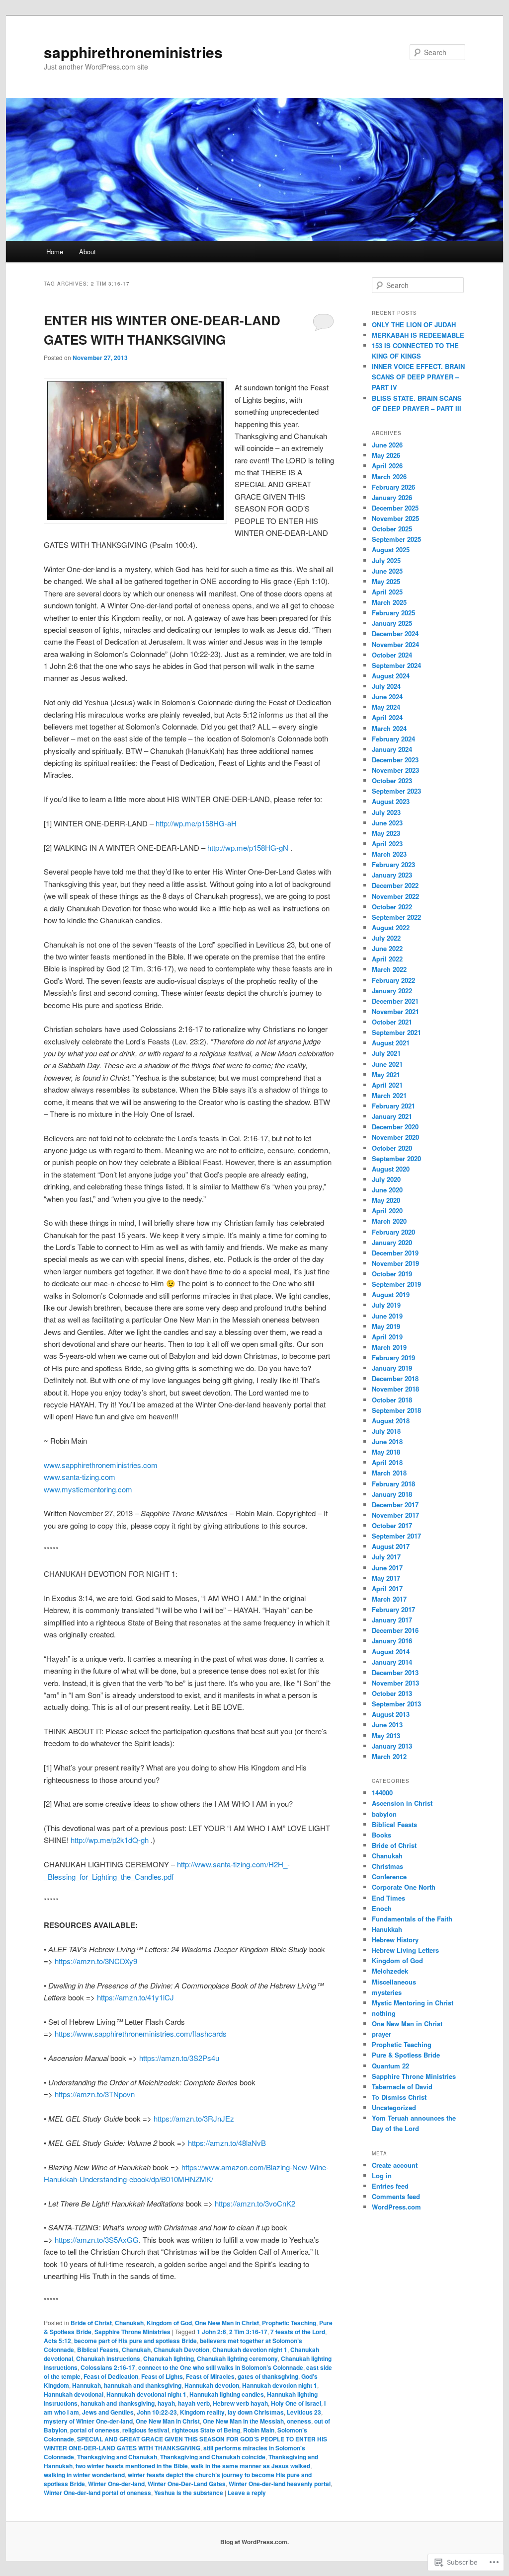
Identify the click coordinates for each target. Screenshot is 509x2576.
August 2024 (391, 676)
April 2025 (387, 592)
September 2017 (396, 1536)
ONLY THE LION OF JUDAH (414, 325)
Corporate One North (404, 1887)
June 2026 (387, 445)
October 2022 (392, 907)
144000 (382, 1793)
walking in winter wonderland (84, 2475)
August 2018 (391, 1421)
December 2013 (395, 1672)
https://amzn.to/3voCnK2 (255, 2203)
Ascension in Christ (402, 1803)
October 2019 (392, 1274)
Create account (395, 2165)
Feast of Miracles (210, 2376)
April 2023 (387, 844)
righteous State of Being (206, 2430)
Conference (389, 1877)
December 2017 (395, 1505)
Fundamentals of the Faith (412, 1919)
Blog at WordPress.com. (254, 2542)
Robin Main (259, 2430)
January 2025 (392, 623)
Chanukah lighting (169, 2358)
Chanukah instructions (108, 2358)
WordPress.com (396, 2207)
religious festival (146, 2430)
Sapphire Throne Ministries (132, 2332)
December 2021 (395, 1001)
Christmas (387, 1866)
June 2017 (387, 1568)
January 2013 (392, 1746)
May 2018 (386, 1452)
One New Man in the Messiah (243, 2421)
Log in (382, 2175)
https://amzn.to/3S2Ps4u (179, 2058)
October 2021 (392, 1022)
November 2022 (395, 896)
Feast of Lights (162, 2376)
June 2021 (387, 1064)
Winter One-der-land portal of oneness (97, 2493)
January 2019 (392, 1368)
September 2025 (396, 539)
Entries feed (390, 2186)
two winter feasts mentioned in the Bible (132, 2466)
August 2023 (391, 801)
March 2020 (389, 1221)
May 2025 (386, 581)
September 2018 (396, 1410)
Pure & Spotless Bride (406, 2055)
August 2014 (391, 1652)
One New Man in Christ (227, 2323)
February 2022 (393, 980)
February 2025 (393, 613)
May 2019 (386, 1326)
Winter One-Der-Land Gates (187, 2484)
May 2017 (386, 1578)
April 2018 (387, 1462)
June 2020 (387, 1190)
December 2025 (395, 508)
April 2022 (387, 959)
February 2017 (393, 1609)
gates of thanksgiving (268, 2376)
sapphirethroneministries (133, 52)
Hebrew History (395, 1940)
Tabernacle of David (402, 2087)
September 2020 (396, 1158)
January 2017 (392, 1620)
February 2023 (393, 864)
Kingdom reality (202, 2412)
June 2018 (387, 1441)
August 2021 (391, 1043)
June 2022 (387, 948)
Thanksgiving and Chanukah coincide (213, 2457)
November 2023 (395, 770)
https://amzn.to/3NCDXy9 (96, 1961)
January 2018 (392, 1494)
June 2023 (387, 823)
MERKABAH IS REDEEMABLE (418, 335)
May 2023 (386, 833)
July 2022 (386, 938)
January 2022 (392, 991)
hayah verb (194, 2403)
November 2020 (395, 1137)
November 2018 (395, 1389)
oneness (299, 2421)
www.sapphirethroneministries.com (101, 1465)
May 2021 (386, 1074)
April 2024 (387, 717)
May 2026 (386, 455)
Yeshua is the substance (189, 2493)
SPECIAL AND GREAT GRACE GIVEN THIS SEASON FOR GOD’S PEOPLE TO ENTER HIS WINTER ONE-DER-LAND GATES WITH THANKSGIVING (185, 2443)
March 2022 (389, 969)
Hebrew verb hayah (240, 2403)
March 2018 (389, 1473)
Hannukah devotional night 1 (146, 2394)
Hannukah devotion (212, 2385)
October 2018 (392, 1400)
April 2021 (387, 1085)
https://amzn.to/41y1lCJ (134, 1997)
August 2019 (391, 1294)
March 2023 (389, 854)
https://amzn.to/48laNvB (227, 2143)
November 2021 (395, 1011)
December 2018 (395, 1378)
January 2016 (392, 1641)
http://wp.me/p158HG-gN (248, 847)
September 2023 (396, 791)
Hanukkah (387, 1929)
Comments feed (396, 2196)
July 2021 (386, 1053)
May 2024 (386, 707)
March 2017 (389, 1599)
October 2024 (392, 655)
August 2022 (391, 927)
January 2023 (392, 875)
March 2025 (389, 602)
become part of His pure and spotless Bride (135, 2341)
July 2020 (386, 1179)
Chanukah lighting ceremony (237, 2358)
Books (382, 1835)
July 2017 (386, 1557)
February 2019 (393, 1358)
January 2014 (392, 1662)
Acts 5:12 (57, 2341)
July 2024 (386, 686)
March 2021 (389, 1095)
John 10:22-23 (157, 2412)
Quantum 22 (390, 2066)
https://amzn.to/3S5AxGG (97, 2240)
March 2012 (389, 1756)
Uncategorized (394, 2107)
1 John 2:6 (212, 2332)
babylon (384, 1814)
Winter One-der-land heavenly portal (280, 2484)
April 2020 (387, 1211)
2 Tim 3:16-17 (248, 2332)
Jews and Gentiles (108, 2412)
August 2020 (391, 1169)
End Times (388, 1898)
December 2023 (395, 760)
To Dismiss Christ (399, 2097)
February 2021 (393, 1106)
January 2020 (392, 1242)
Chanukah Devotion (181, 2350)
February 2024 (393, 739)
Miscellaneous (394, 1982)
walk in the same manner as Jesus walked (251, 2466)
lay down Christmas (256, 2412)
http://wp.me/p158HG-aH (196, 823)
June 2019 (387, 1316)
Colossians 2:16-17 (108, 2367)
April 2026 (387, 466)
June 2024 (387, 697)
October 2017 (392, 1525)
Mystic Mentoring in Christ (413, 2003)
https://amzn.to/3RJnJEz (194, 2118)
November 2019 (395, 1263)
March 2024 (389, 728)
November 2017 (395, 1515)
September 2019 (396, 1284)
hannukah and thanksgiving (143, 2385)
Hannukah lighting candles (227, 2394)
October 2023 (392, 780)
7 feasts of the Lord (298, 2332)
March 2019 (389, 1347)
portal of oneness (95, 2430)
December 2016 (395, 1630)
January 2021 (392, 1116)
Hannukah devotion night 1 (280, 2385)
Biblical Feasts (98, 2350)
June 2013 (387, 1725)
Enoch (382, 1908)
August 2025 (391, 550)
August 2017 (391, 1546)
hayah (166, 2403)
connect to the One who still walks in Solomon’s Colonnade (221, 2367)
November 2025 (395, 518)
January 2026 (392, 497)
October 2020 (392, 1148)
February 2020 (393, 1232)
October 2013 (392, 1693)
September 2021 (396, 1032)
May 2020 (386, 1200)
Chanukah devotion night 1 (250, 2350)
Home (55, 252)
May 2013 (386, 1735)
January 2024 (392, 749)
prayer (382, 2034)
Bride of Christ (91, 2323)
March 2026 (389, 477)
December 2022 (395, 885)
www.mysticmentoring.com (88, 1489)
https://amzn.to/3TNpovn (95, 2094)
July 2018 (386, 1431)
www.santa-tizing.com (80, 1477)
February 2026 (393, 487)
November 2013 (395, 1683)
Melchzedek (390, 1971)
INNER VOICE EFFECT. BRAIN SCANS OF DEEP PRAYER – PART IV (418, 377)
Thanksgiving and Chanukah (117, 2457)
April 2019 (387, 1337)
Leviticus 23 (304, 2412)
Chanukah (129, 2323)
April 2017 (387, 1588)
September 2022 (396, 917)
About (87, 252)
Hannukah (86, 2385)
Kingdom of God (169, 2323)
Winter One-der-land (116, 2484)
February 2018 (393, 1484)
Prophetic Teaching (289, 2323)
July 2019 (386, 1305)
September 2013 (396, 1704)
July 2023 (386, 812)
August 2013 (391, 1714)
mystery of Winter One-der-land (88, 2421)
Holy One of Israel (296, 2403)
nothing (384, 2013)
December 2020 (395, 1127)
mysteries (387, 1992)
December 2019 (395, 1253)
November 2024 (395, 644)
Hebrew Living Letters (405, 1950)
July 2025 (386, 560)
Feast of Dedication (111, 2376)
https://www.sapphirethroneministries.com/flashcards (141, 2033)
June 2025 (387, 571)
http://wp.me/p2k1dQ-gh (110, 1840)
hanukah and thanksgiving (118, 2403)
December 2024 (395, 633)
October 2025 (392, 529)
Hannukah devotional (74, 2394)
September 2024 (396, 665)
